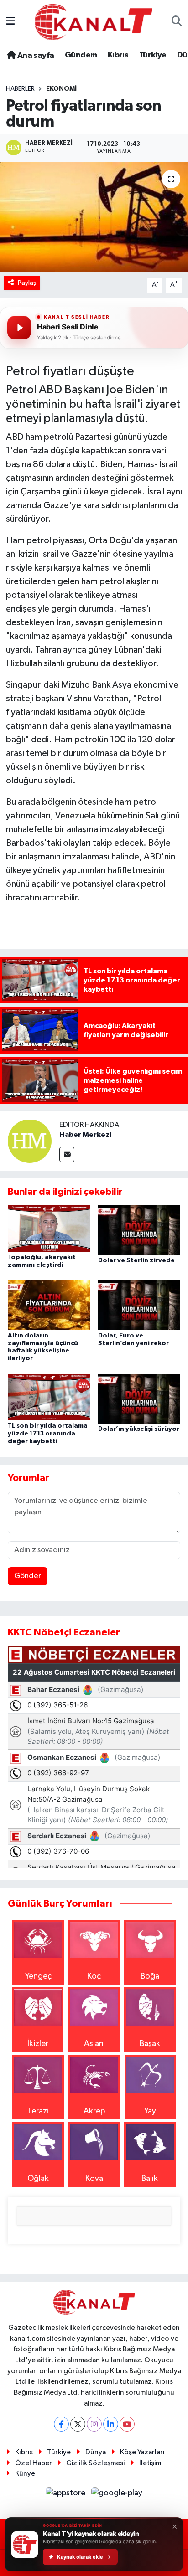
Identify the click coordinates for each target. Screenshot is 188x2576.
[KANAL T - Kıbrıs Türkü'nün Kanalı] (94, 22)
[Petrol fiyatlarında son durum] (94, 217)
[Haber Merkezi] (30, 1141)
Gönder (28, 1576)
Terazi (38, 2111)
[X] (78, 2424)
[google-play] (117, 2495)
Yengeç (38, 1976)
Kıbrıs (118, 55)
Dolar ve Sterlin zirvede (136, 1260)
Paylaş (27, 283)
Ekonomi (61, 89)
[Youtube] (127, 2424)
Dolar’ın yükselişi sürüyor (139, 1429)
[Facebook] (61, 2424)
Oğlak (38, 2179)
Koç (94, 1976)
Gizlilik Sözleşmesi (95, 2463)
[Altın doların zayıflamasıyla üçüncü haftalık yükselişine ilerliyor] (49, 1305)
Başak (150, 2044)
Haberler (20, 89)
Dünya (96, 2452)
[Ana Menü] (10, 22)
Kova (94, 2179)
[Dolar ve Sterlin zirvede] (139, 1230)
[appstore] (67, 2495)
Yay (150, 2111)
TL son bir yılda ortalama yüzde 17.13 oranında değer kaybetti (48, 1434)
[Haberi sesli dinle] (19, 328)
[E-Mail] (67, 1154)
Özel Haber (34, 2463)
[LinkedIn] (111, 2424)
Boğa (150, 1976)
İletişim (150, 2463)
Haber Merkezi (85, 1135)
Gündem (81, 55)
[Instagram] (94, 2424)
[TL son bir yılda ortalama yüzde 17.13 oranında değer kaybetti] (49, 1397)
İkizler (38, 2044)
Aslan (94, 2044)
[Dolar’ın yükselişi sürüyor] (139, 1399)
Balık (150, 2179)
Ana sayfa (35, 56)
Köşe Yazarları (142, 2452)
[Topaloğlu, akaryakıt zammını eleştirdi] (49, 1228)
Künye (25, 2474)
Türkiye (153, 55)
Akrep (94, 2111)
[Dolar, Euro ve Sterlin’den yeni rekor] (139, 1305)
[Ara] (177, 22)
